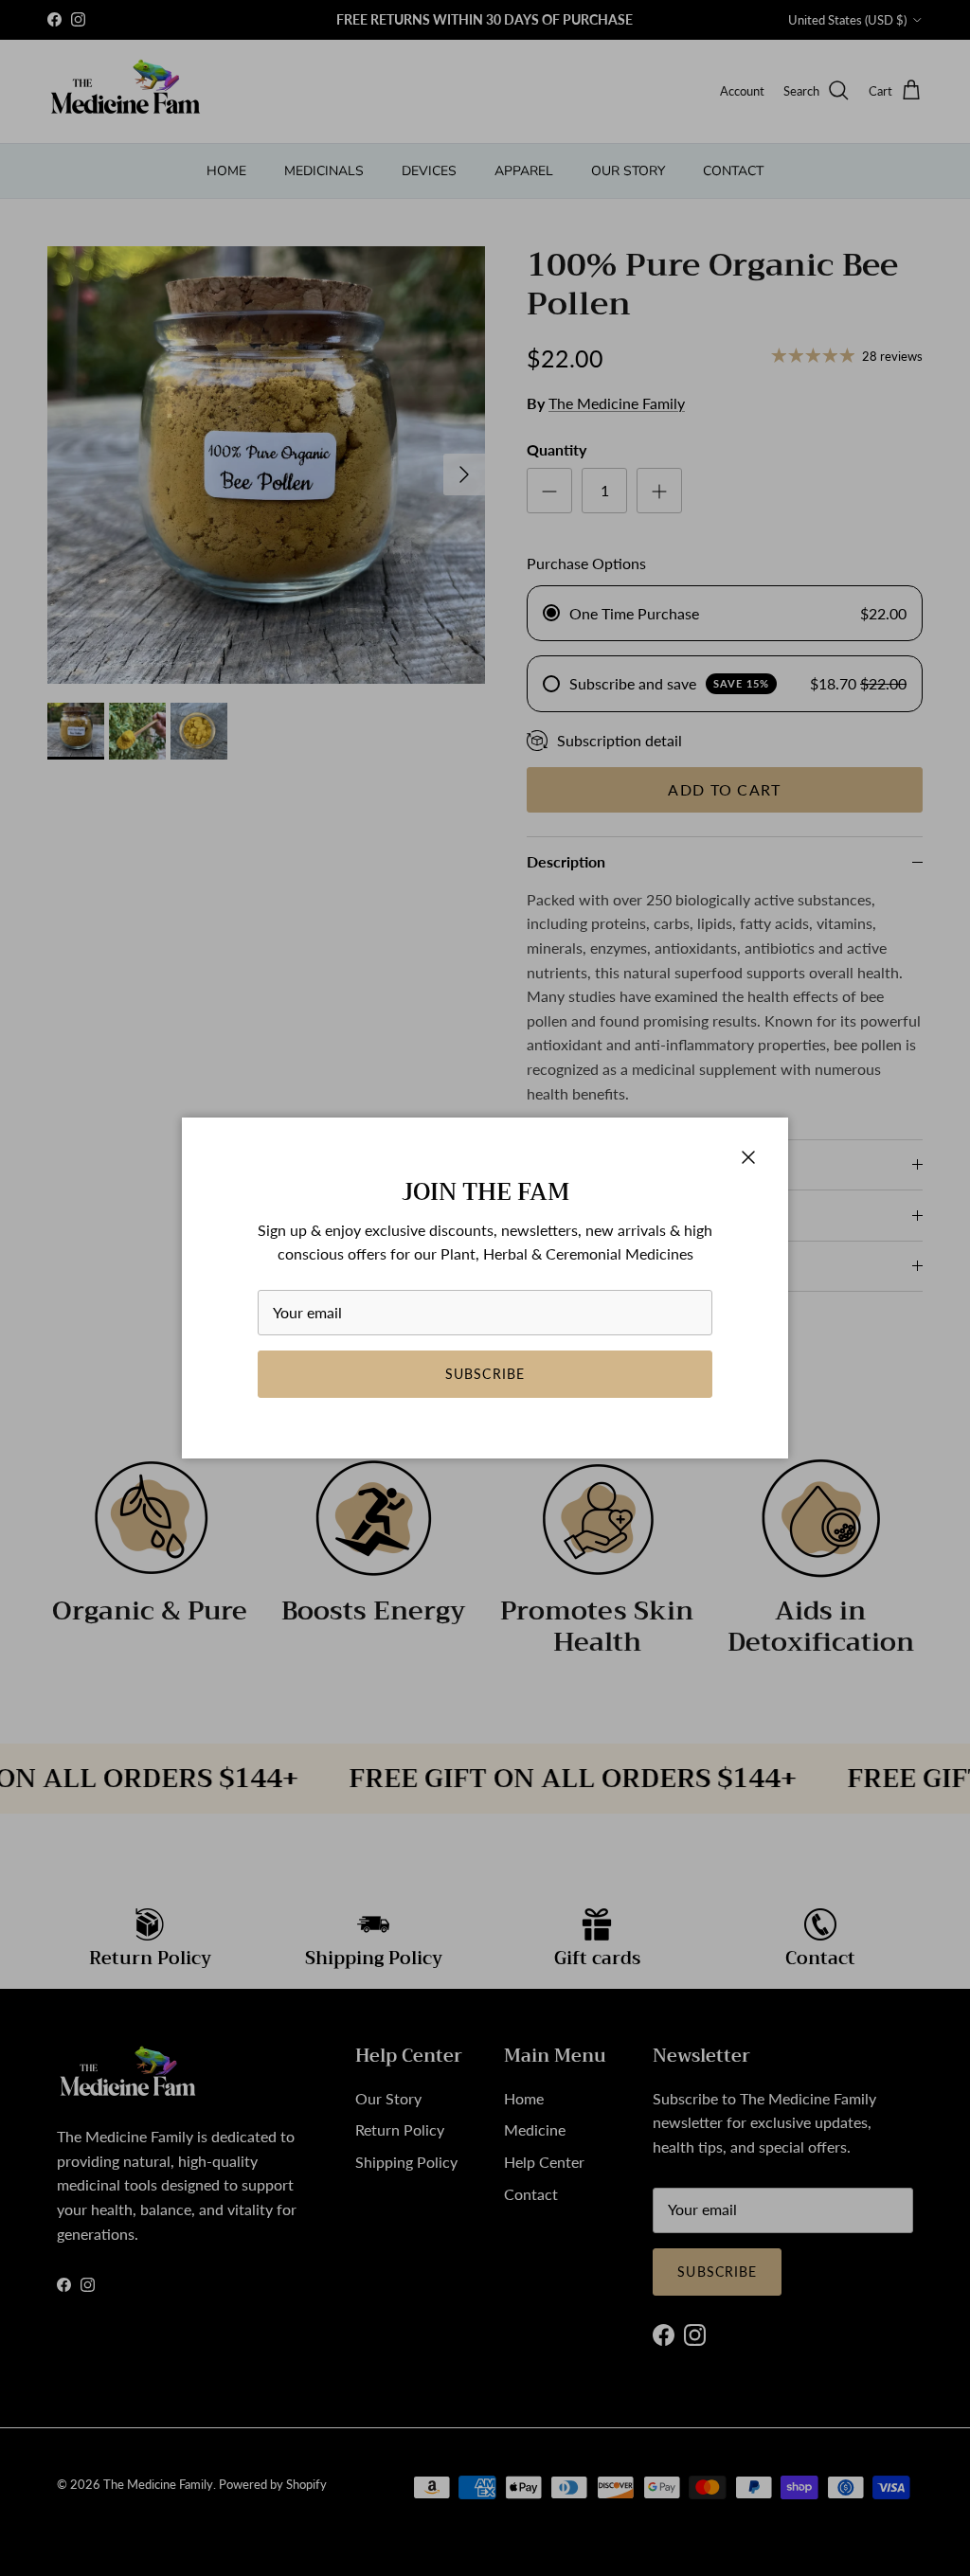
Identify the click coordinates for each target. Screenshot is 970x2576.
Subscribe (485, 1374)
